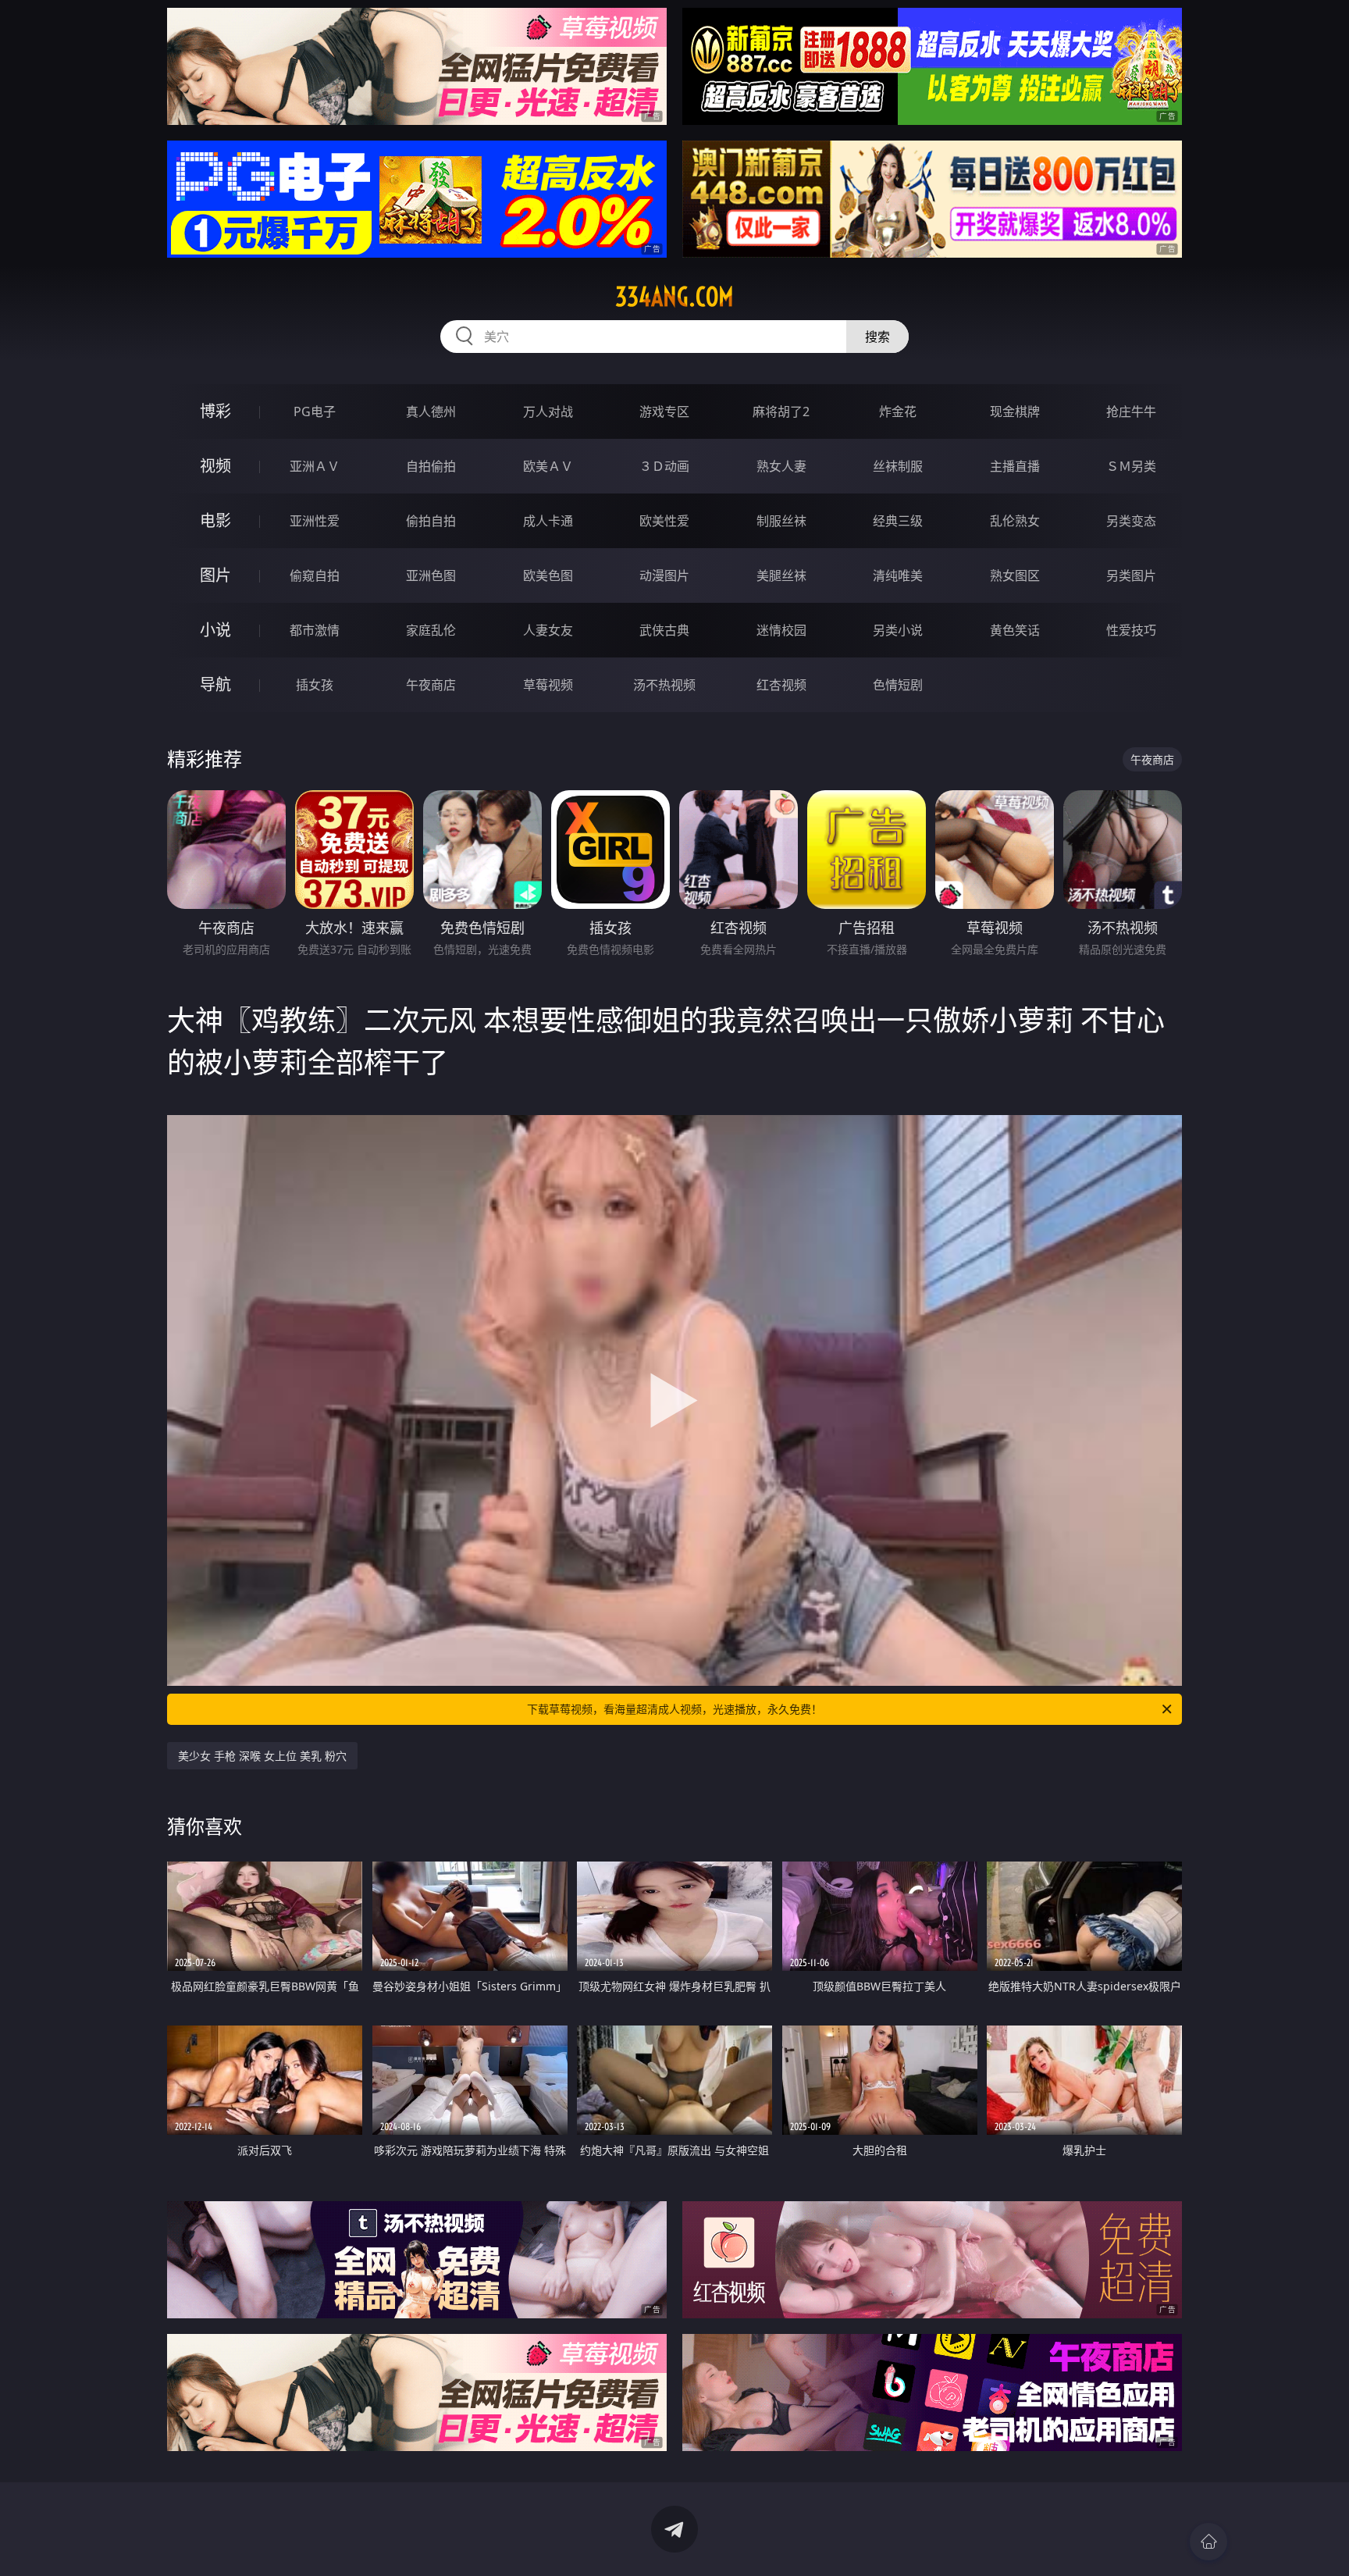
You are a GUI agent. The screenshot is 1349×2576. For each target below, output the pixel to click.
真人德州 (431, 412)
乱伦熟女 (1015, 521)
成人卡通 (548, 521)
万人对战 (548, 412)
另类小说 (898, 630)
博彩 (215, 411)
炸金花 (898, 412)
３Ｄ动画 (664, 466)
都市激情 (315, 630)
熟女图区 (1015, 575)
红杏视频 (781, 685)
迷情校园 (781, 630)
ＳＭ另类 (1131, 466)
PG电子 (315, 412)
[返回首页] (1208, 2542)
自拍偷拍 (431, 466)
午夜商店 (431, 685)
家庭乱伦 (431, 630)
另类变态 (1131, 521)
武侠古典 (664, 630)
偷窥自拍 (315, 575)
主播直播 (1015, 466)
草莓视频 (548, 685)
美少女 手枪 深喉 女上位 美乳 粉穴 (262, 1756)
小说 (215, 630)
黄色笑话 (1015, 630)
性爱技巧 (1131, 630)
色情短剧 (898, 685)
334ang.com (674, 297)
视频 (215, 466)
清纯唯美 (898, 575)
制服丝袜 (781, 521)
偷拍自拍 (431, 521)
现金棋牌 (1015, 412)
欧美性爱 (664, 521)
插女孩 (315, 685)
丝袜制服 (898, 466)
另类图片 (1131, 575)
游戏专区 (664, 412)
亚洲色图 (431, 575)
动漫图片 (664, 575)
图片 (215, 575)
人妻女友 (548, 630)
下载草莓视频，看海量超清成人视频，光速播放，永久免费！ (674, 1709)
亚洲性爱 (315, 521)
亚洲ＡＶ (315, 466)
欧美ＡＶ (548, 466)
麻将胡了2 (781, 412)
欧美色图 (548, 575)
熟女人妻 (781, 466)
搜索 (877, 337)
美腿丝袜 (781, 575)
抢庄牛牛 (1131, 412)
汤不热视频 (664, 685)
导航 (215, 684)
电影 (215, 520)
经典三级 (898, 521)
